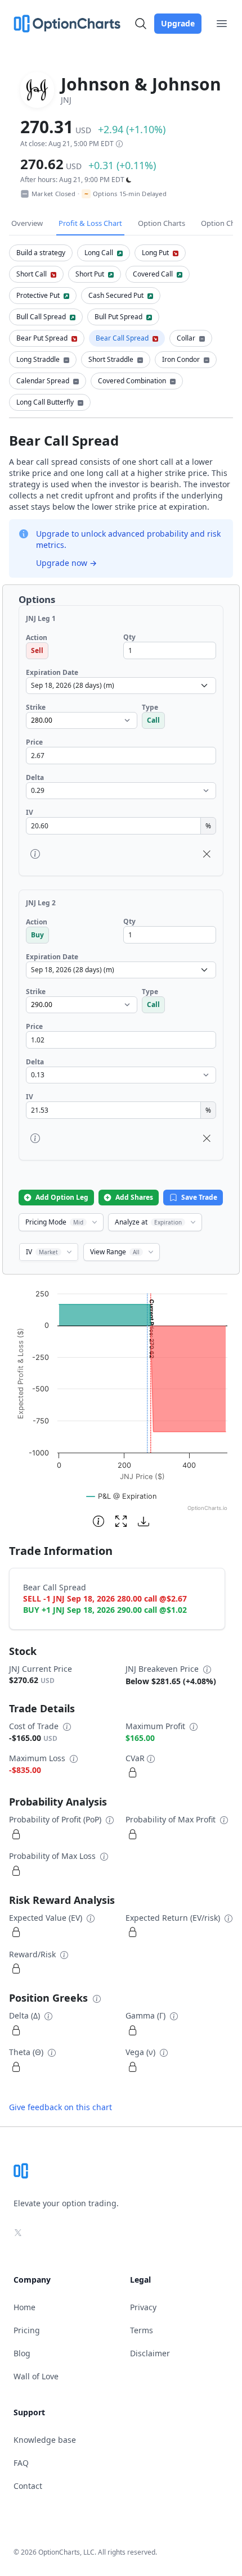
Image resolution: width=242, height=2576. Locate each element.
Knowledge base (45, 2440)
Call (153, 720)
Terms (142, 2330)
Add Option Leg (62, 1197)
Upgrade (178, 23)
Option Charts (162, 223)
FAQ (21, 2463)
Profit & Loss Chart (90, 223)
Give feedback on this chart (60, 2107)
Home (24, 2307)
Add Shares (134, 1197)
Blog (22, 2353)
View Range (115, 1252)
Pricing (27, 2330)
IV (42, 1252)
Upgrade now (66, 563)
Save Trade (199, 1197)
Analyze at (148, 1222)
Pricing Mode (54, 1222)
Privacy (143, 2307)
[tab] (41, 253)
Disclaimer (150, 2353)
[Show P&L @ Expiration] (122, 1496)
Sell (37, 650)
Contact (28, 2486)
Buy (37, 935)
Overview (27, 223)
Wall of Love (36, 2376)
